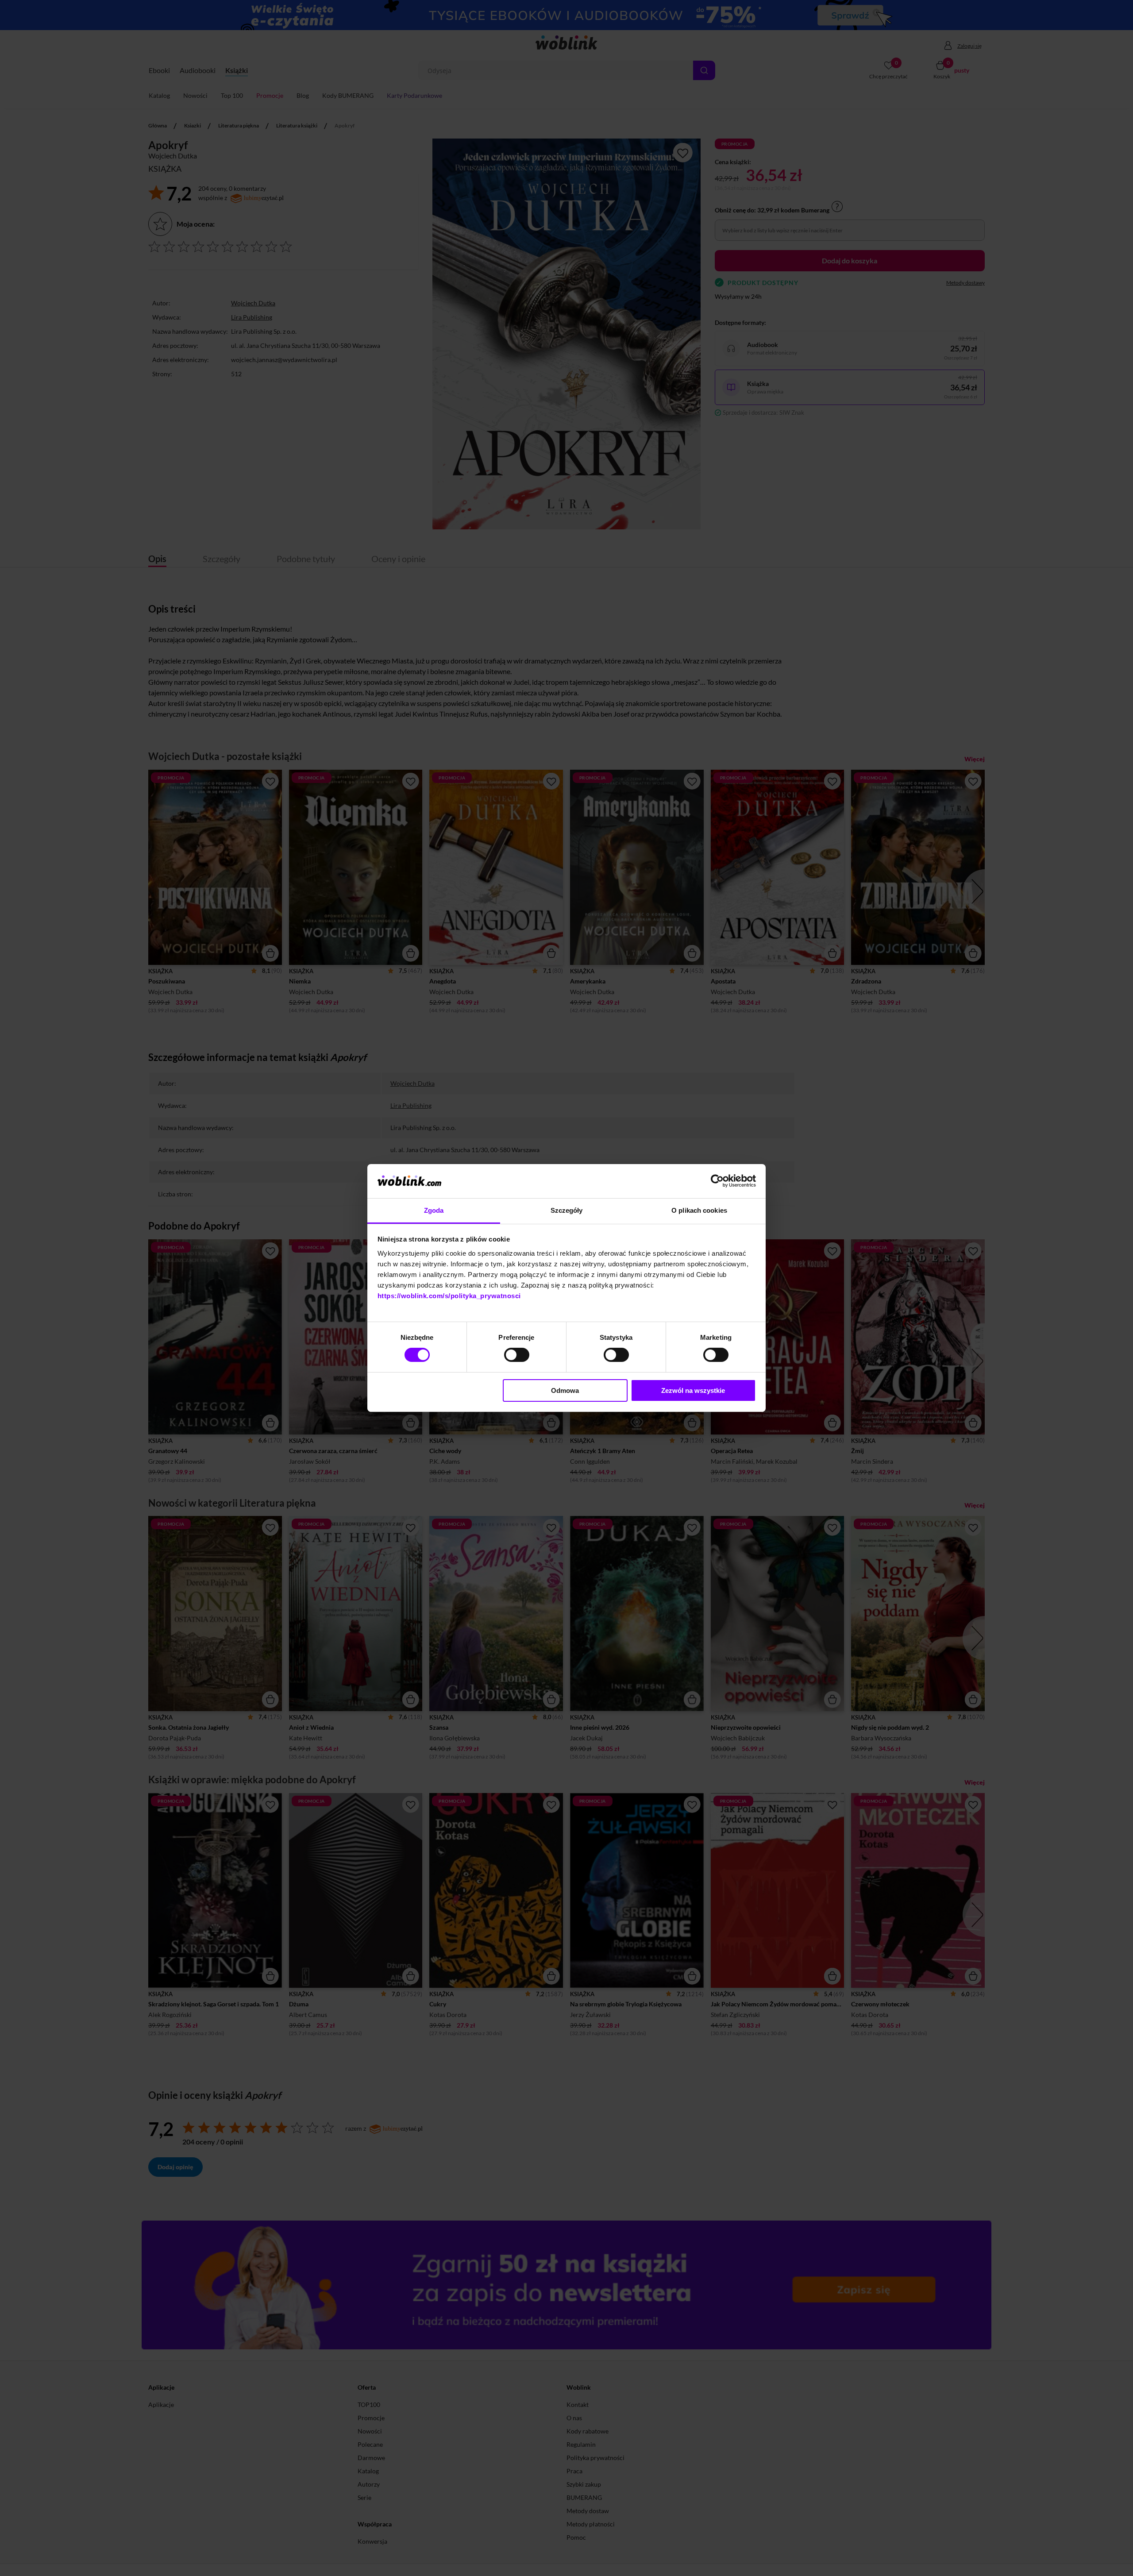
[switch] (517, 1355)
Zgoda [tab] (434, 1210)
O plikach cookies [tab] (699, 1210)
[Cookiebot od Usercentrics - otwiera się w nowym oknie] (717, 1181)
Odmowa (565, 1390)
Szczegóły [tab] (567, 1210)
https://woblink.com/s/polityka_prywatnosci (449, 1296)
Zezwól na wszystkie (693, 1390)
